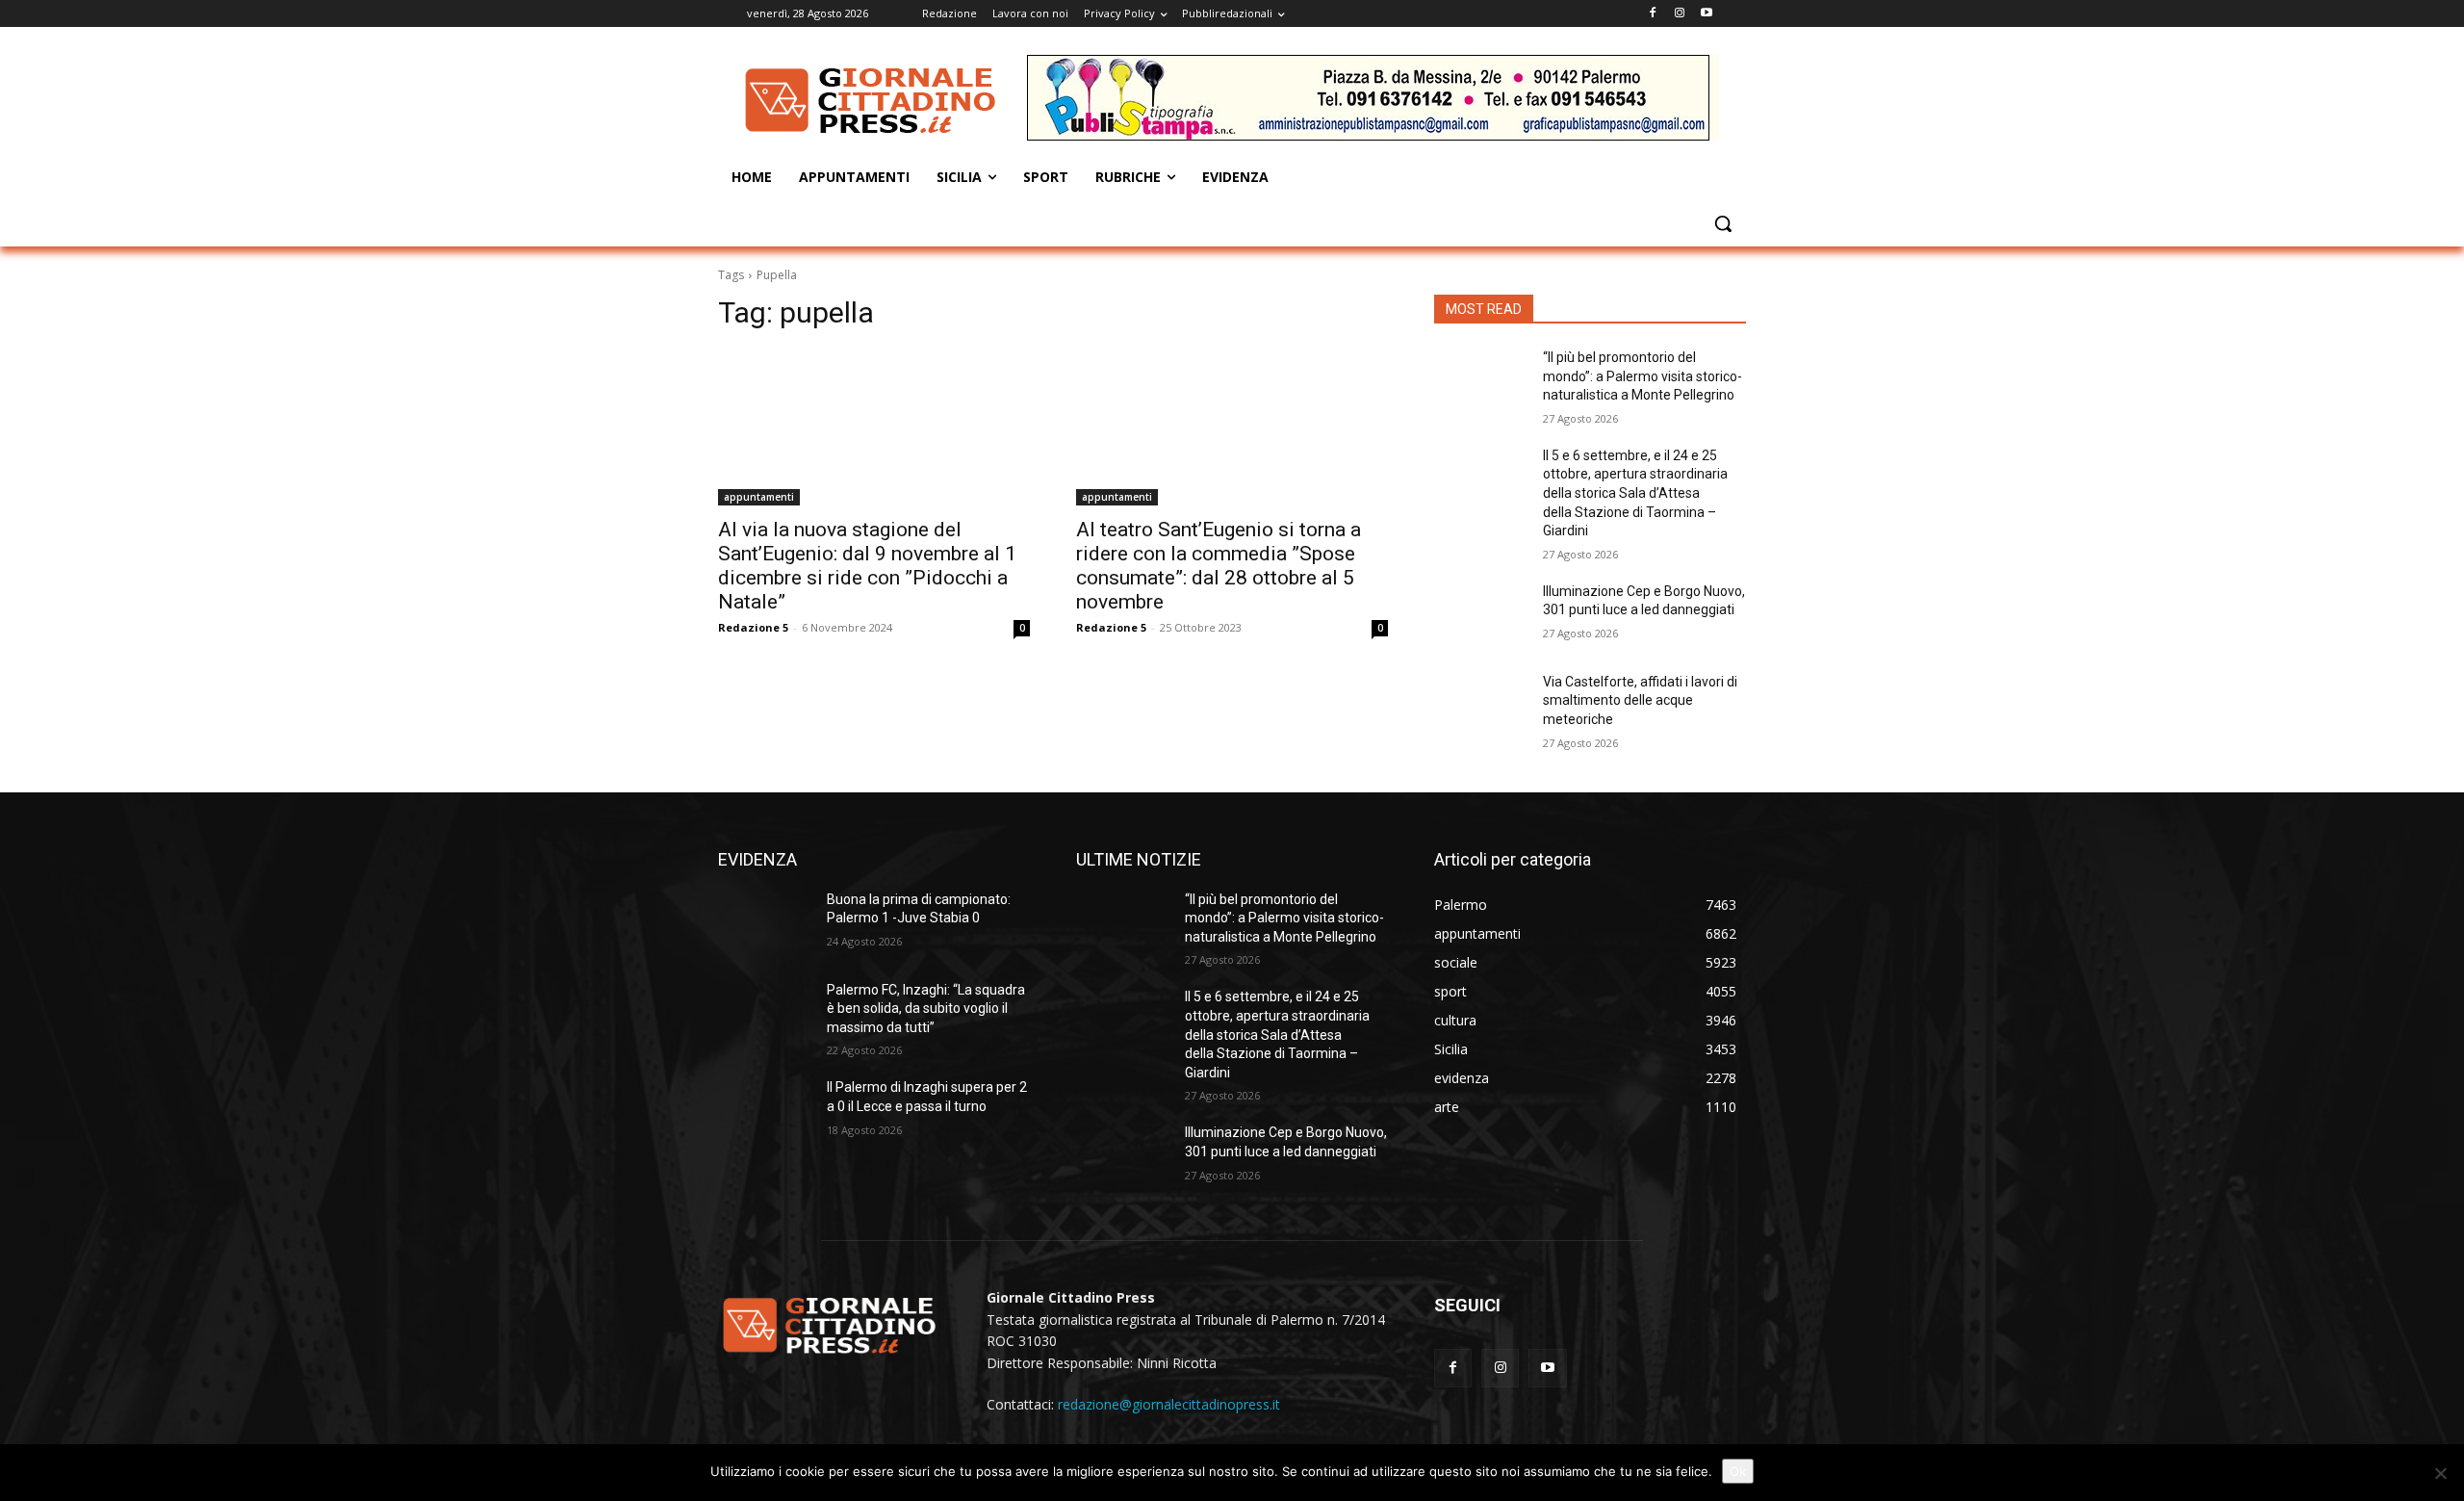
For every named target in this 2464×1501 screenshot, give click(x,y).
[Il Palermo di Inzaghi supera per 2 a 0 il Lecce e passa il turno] (765, 1111)
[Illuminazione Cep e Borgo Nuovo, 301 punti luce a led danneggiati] (1481, 615)
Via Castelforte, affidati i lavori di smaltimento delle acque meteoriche (1640, 700)
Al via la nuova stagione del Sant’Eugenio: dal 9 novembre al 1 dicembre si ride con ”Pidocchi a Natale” (867, 566)
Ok (1738, 1471)
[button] (1723, 223)
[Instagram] (1679, 14)
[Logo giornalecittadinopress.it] (872, 100)
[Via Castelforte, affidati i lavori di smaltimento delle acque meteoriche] (1481, 706)
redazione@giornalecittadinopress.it (1169, 1404)
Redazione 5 (753, 627)
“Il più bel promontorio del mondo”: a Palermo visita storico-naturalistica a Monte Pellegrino (1643, 376)
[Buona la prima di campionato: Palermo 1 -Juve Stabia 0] (765, 923)
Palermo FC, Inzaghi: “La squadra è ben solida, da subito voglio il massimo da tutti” (926, 1009)
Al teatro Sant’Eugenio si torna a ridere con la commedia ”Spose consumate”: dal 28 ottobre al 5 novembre (1219, 566)
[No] (2440, 1473)
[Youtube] (1706, 14)
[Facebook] (1653, 14)
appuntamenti (759, 497)
